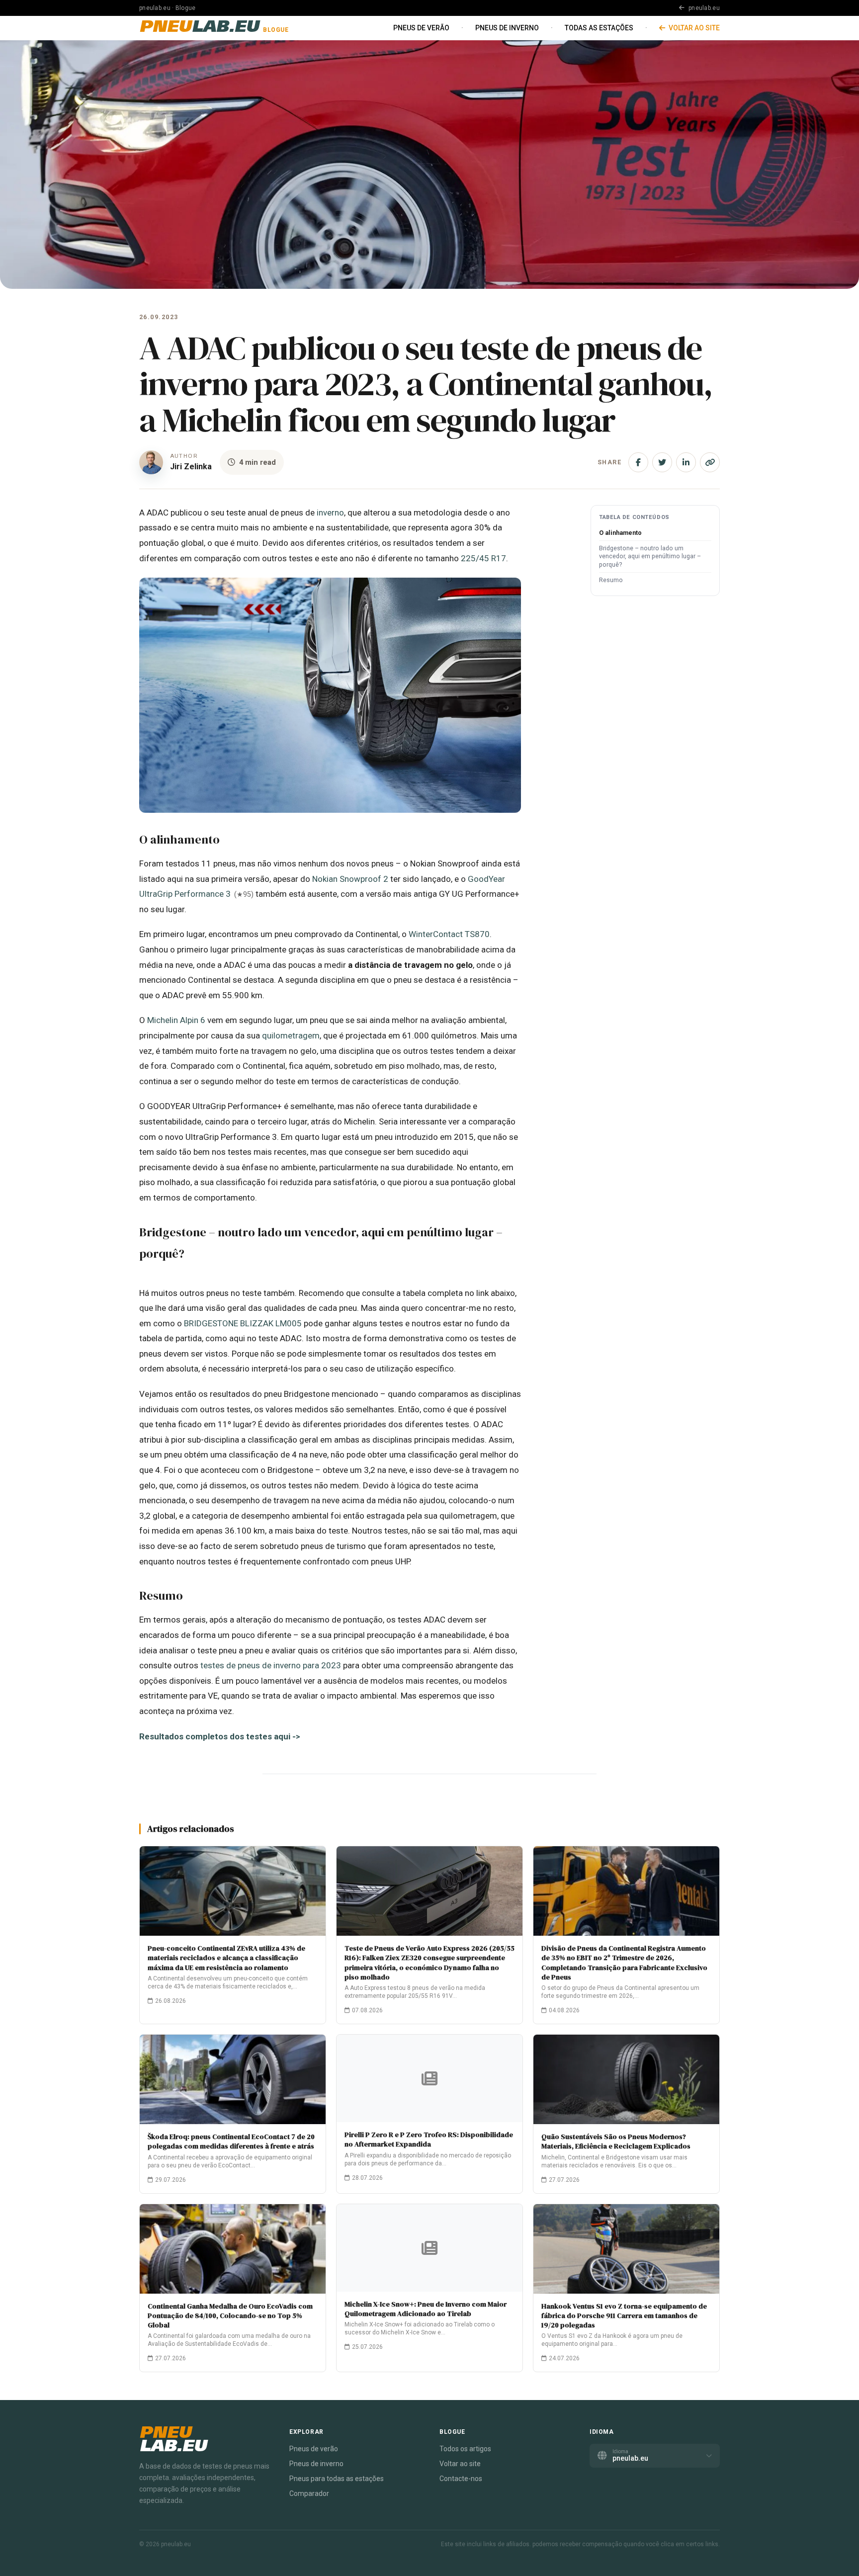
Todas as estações (599, 28)
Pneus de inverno (507, 28)
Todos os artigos (465, 2449)
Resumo (611, 580)
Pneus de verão (421, 28)
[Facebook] (638, 462)
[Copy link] (710, 462)
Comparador (309, 2493)
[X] (662, 462)
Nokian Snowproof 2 (350, 879)
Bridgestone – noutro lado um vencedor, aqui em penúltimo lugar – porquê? (650, 557)
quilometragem (291, 1035)
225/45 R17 (483, 558)
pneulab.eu (703, 8)
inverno (330, 513)
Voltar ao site (693, 28)
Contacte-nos (461, 2479)
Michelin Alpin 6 (176, 1020)
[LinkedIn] (686, 462)
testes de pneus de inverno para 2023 (271, 1665)
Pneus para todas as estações (337, 2479)
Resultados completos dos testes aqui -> (220, 1736)
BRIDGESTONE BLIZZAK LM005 (243, 1323)
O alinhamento (620, 533)
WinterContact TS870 (449, 934)
